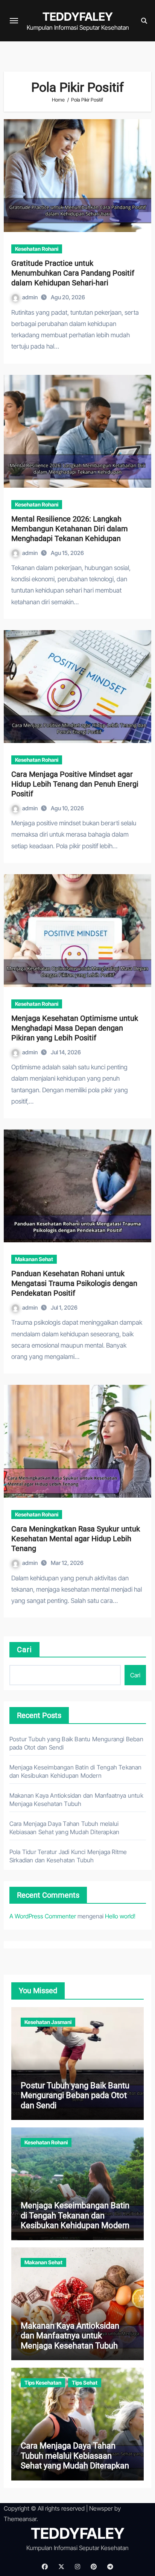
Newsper (101, 2508)
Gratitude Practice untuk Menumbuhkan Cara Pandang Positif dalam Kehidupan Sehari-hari (73, 273)
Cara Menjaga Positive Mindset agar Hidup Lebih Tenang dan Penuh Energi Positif (75, 784)
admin (30, 297)
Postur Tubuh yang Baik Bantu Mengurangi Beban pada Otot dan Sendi (75, 2095)
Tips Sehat (85, 2383)
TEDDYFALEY (78, 17)
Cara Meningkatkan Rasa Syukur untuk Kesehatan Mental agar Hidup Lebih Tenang (76, 1539)
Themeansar (20, 2519)
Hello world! (120, 1916)
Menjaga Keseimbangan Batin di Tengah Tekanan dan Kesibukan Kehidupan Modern (75, 2215)
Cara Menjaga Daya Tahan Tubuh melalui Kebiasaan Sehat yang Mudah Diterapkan (75, 2456)
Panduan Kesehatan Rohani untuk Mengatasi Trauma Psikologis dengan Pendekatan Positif (74, 1283)
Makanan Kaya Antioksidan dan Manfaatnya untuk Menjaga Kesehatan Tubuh (70, 2336)
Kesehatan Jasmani (48, 2022)
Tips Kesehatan (43, 2383)
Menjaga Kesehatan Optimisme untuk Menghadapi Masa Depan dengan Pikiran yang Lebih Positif (75, 1028)
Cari (24, 1650)
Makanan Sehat (34, 1259)
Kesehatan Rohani (37, 249)
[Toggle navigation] (14, 21)
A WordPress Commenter (43, 1916)
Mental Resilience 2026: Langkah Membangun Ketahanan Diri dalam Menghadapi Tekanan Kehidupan (70, 529)
